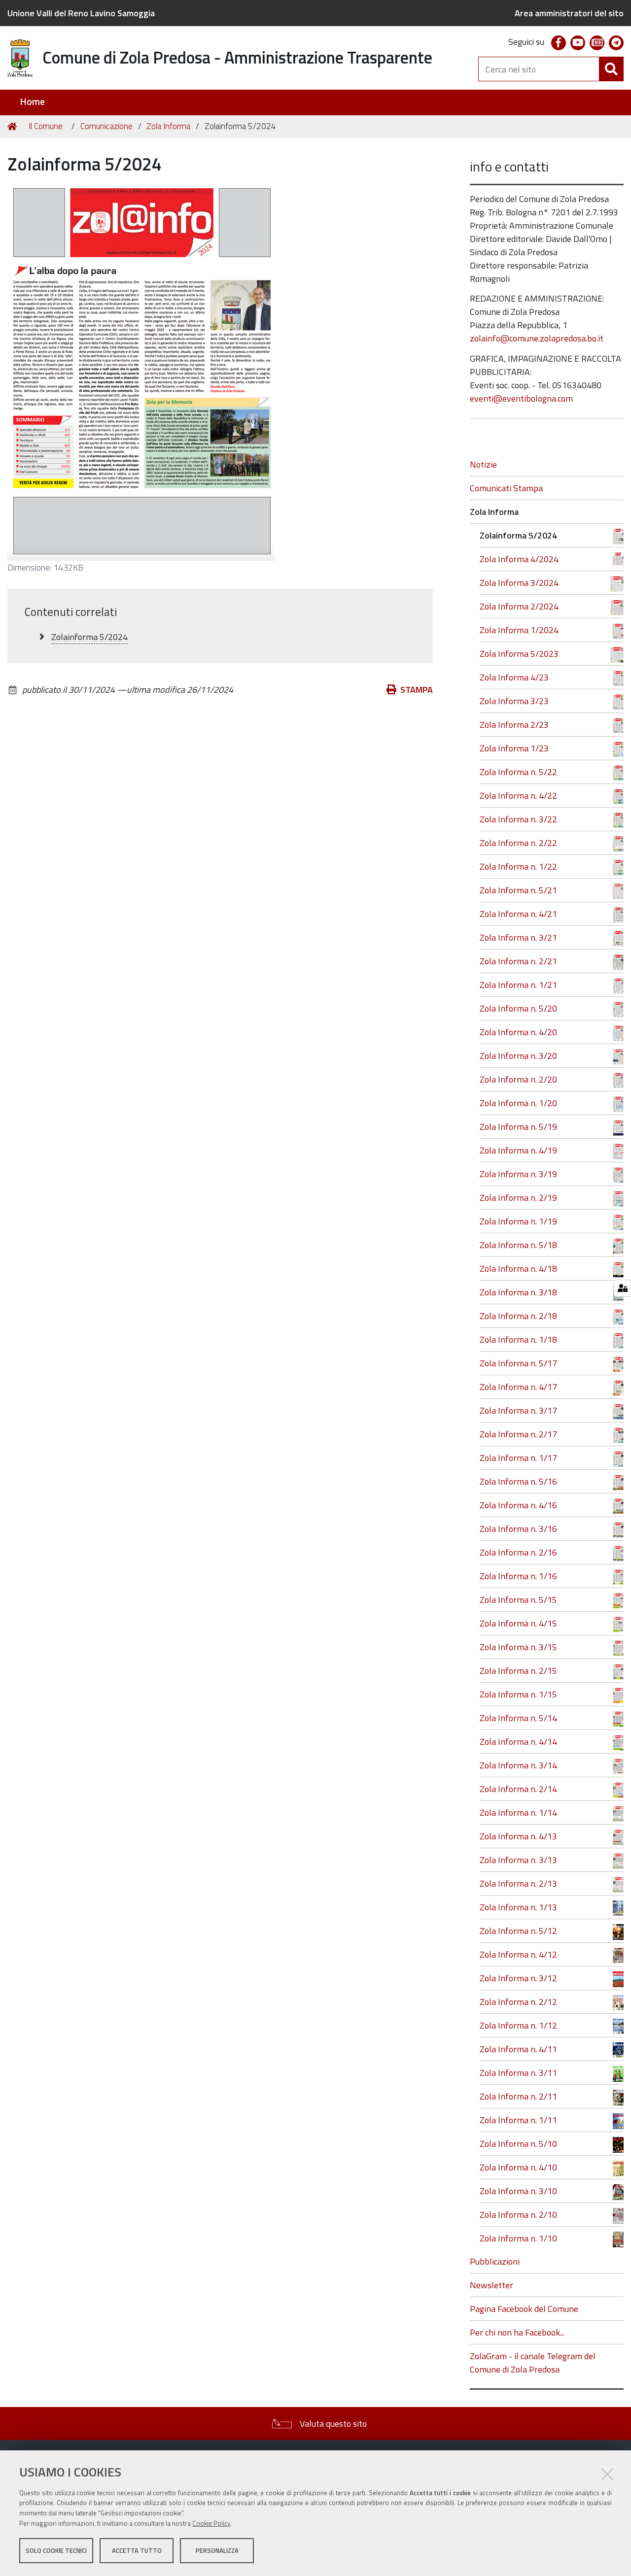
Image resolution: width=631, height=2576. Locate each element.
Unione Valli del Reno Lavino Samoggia (81, 13)
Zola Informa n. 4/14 (518, 1742)
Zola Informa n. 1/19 (518, 1221)
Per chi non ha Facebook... (517, 2332)
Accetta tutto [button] (137, 2550)
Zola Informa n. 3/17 (518, 1410)
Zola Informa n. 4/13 (518, 1836)
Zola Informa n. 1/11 (518, 2120)
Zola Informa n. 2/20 (518, 1079)
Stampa (417, 690)
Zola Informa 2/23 (514, 725)
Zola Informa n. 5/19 (518, 1127)
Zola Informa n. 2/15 (518, 1671)
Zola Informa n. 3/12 (518, 1978)
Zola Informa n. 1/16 (518, 1576)
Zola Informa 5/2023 (519, 654)
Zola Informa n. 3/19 (518, 1174)
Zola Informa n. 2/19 (518, 1198)
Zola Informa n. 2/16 (518, 1552)
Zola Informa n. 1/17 (518, 1458)
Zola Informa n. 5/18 (518, 1245)
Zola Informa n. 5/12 (518, 1931)
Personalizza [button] (217, 2550)
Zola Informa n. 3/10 (518, 2191)
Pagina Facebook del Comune (524, 2309)
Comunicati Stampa (506, 488)
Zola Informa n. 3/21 (518, 937)
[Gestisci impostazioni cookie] (622, 1288)
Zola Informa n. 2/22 (518, 843)
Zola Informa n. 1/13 (518, 1907)
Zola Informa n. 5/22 (518, 772)
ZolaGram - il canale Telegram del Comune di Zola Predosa (533, 2363)
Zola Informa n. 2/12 (518, 2002)
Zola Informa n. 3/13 (518, 1860)
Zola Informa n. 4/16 (518, 1505)
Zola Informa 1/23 (514, 748)
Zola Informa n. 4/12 (518, 1954)
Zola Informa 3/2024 (519, 583)
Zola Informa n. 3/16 (518, 1529)
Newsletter (491, 2285)
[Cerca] (611, 69)
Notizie (483, 464)
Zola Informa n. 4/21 (518, 914)
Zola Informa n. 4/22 (518, 796)
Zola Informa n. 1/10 (518, 2238)
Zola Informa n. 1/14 (518, 1813)
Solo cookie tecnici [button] (56, 2550)
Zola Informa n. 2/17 (518, 1434)
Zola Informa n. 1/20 (518, 1103)
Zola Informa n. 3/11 (518, 2073)
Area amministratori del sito (569, 13)
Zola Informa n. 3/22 (518, 819)
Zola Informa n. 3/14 (518, 1765)
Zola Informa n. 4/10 (518, 2167)
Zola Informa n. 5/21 (518, 890)
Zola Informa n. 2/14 (518, 1789)
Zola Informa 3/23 (514, 701)
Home (32, 102)
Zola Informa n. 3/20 (518, 1056)
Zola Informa (168, 126)
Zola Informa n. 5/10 (518, 2144)
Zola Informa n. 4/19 (518, 1150)
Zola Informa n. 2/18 (518, 1316)
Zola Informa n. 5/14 (518, 1718)
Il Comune (46, 126)
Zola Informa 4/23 (514, 677)
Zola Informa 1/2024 (519, 630)
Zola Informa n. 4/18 (518, 1269)
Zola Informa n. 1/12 (518, 2025)
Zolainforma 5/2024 (518, 535)
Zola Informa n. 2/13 (518, 1883)
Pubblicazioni (495, 2261)
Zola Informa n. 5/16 (518, 1481)
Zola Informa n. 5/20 (518, 1008)
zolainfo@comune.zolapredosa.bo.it (537, 338)
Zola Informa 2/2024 (519, 606)
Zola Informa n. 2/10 (518, 2215)
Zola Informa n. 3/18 (518, 1292)
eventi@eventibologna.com (521, 398)
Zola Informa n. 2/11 (518, 2096)
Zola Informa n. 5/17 (518, 1363)
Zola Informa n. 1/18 (518, 1339)
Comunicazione (106, 126)
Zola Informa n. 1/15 (518, 1694)
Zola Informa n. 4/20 (518, 1032)
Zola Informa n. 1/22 (518, 866)
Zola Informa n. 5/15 (518, 1600)
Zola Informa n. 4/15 (518, 1623)
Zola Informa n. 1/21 (518, 985)
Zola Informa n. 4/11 (518, 2049)
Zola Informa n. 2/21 (518, 961)
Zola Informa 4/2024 (519, 559)
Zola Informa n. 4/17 (518, 1387)
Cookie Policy (211, 2523)
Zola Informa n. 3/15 (518, 1647)
